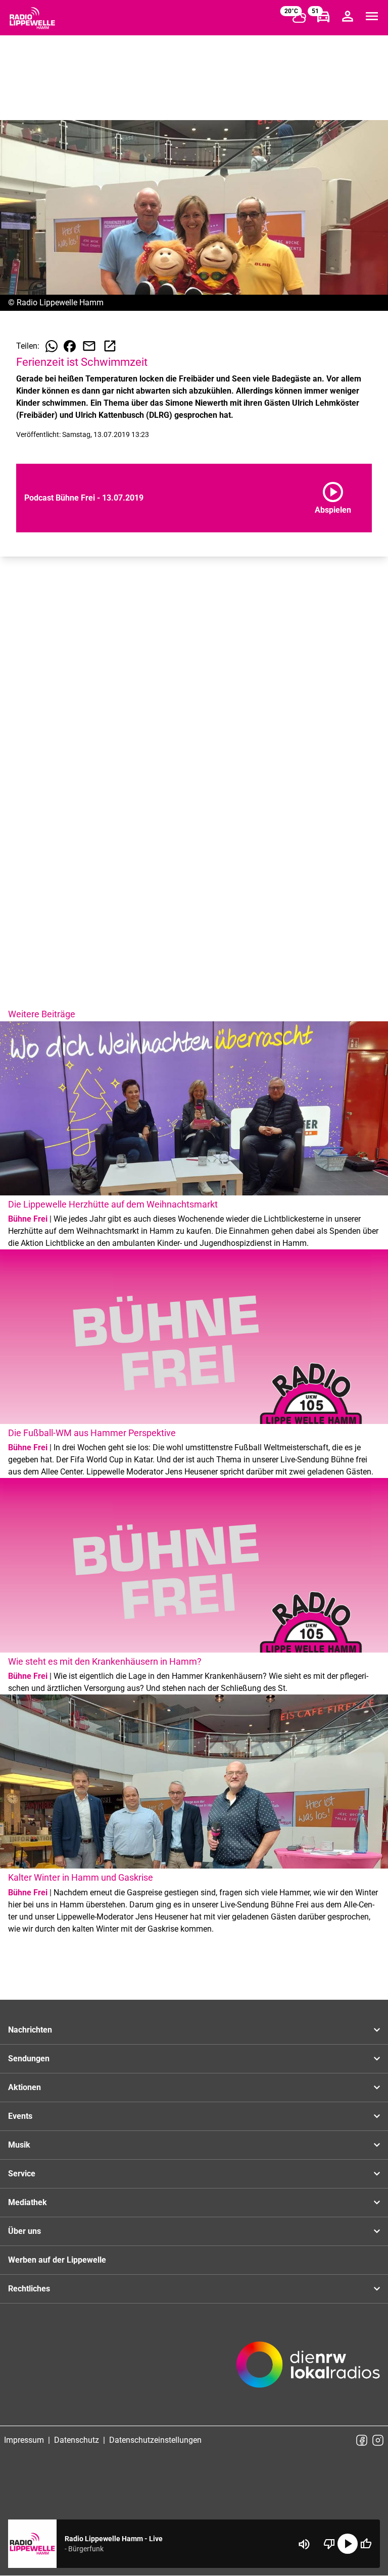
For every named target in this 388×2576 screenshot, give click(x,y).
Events (20, 2116)
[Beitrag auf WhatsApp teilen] (52, 346)
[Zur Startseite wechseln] (32, 18)
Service (22, 2174)
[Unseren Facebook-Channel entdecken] (362, 2440)
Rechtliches (29, 2289)
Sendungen (29, 2059)
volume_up (304, 2544)
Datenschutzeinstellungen (155, 2440)
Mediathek (28, 2202)
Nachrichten (30, 2030)
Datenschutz (77, 2440)
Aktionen (25, 2087)
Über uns (25, 2231)
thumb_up (366, 2544)
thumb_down (329, 2544)
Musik (19, 2145)
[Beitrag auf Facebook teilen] (70, 346)
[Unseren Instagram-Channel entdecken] (378, 2440)
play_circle (348, 2544)
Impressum (24, 2440)
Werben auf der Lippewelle (57, 2260)
